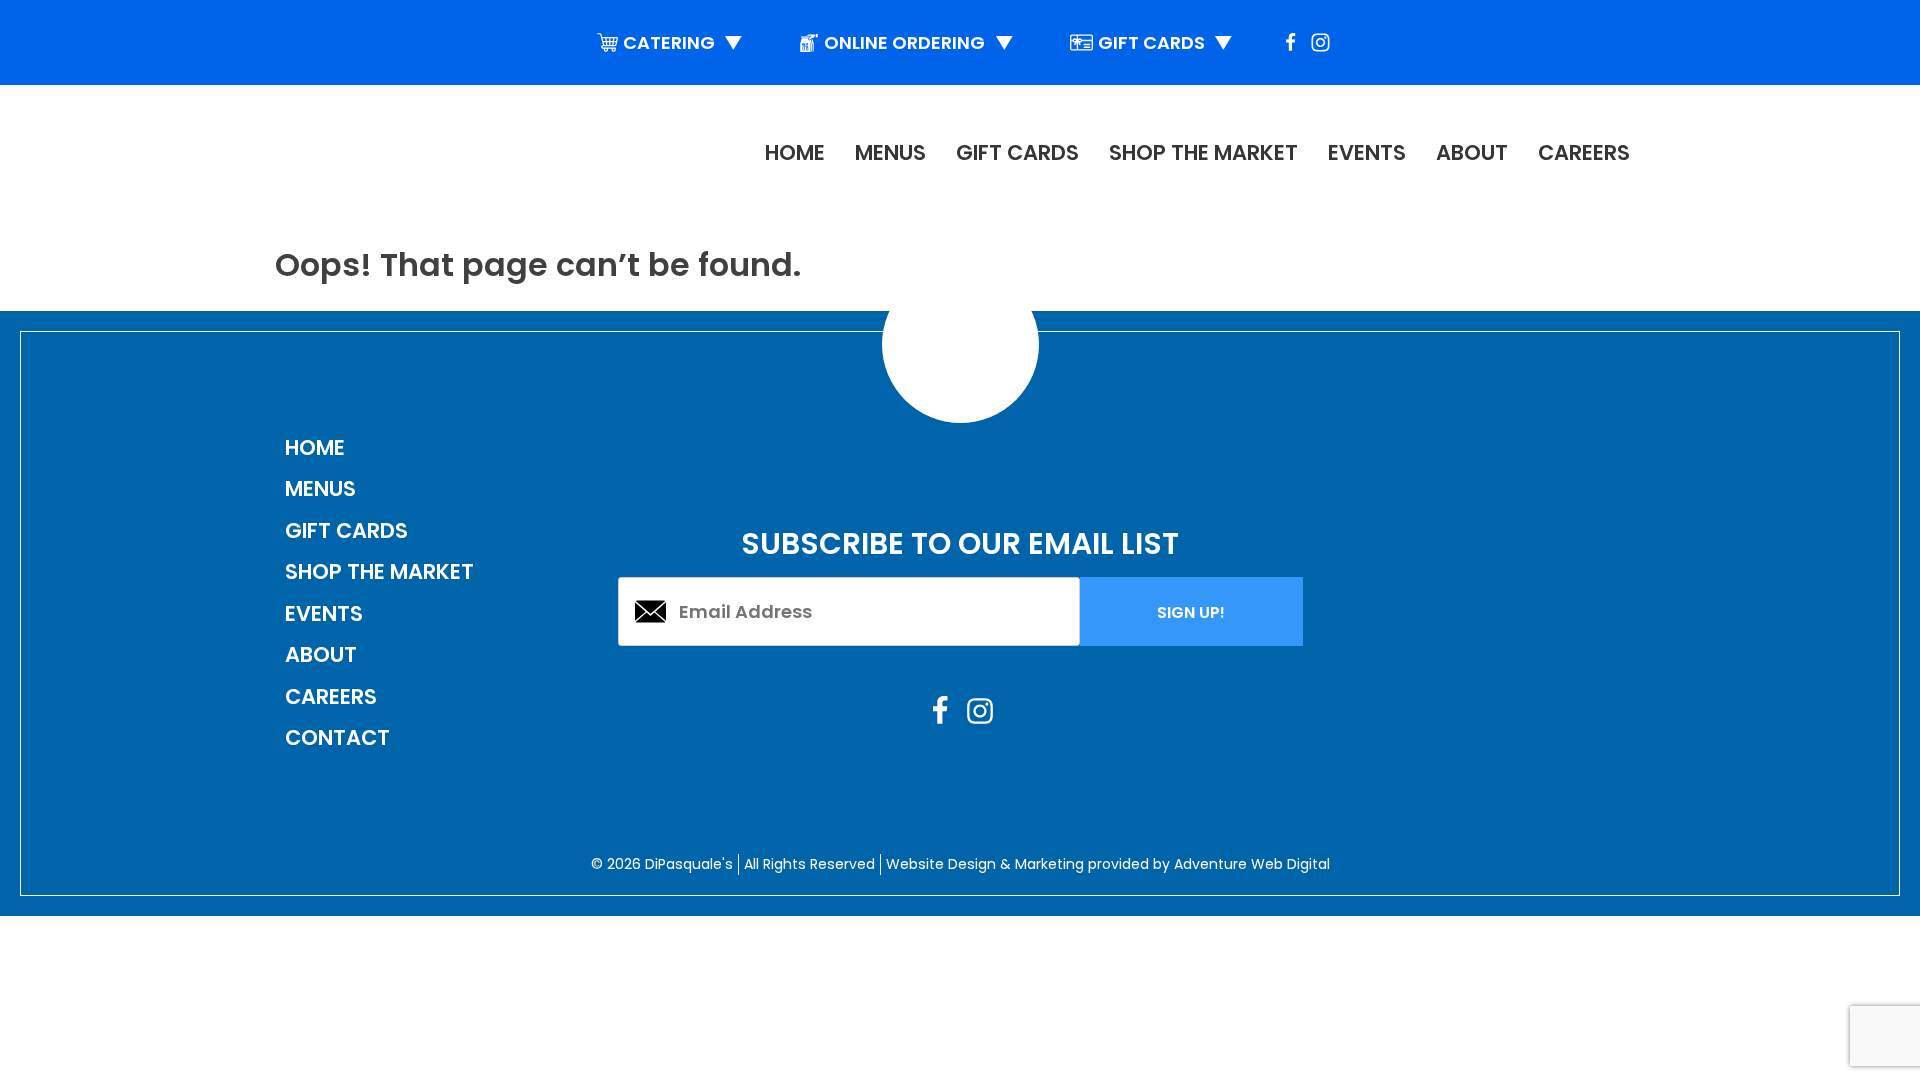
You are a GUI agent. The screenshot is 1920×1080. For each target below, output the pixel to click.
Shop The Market (379, 571)
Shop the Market (1203, 152)
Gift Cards (1166, 42)
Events (1367, 152)
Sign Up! (1191, 612)
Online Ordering (919, 42)
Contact (337, 737)
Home (795, 152)
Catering (683, 42)
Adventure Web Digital (1252, 864)
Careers (1584, 152)
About (1472, 152)
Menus (890, 152)
